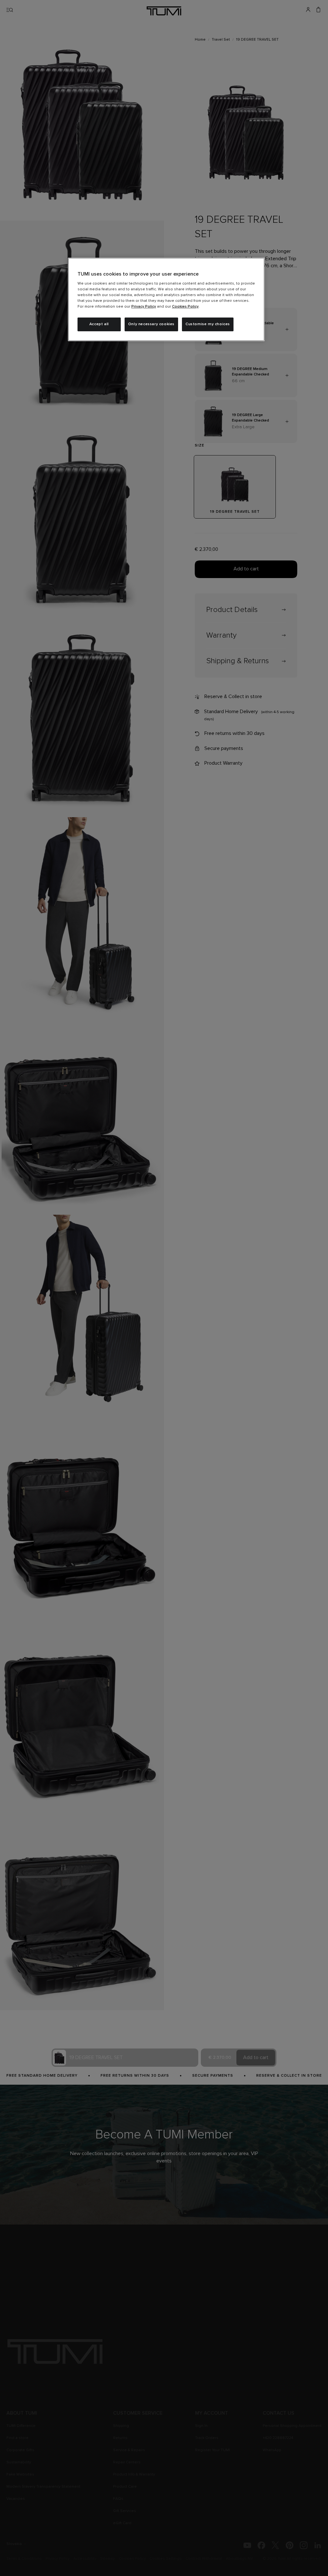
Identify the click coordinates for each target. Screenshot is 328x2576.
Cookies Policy (185, 307)
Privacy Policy (144, 307)
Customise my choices (208, 324)
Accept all (99, 324)
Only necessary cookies (151, 324)
